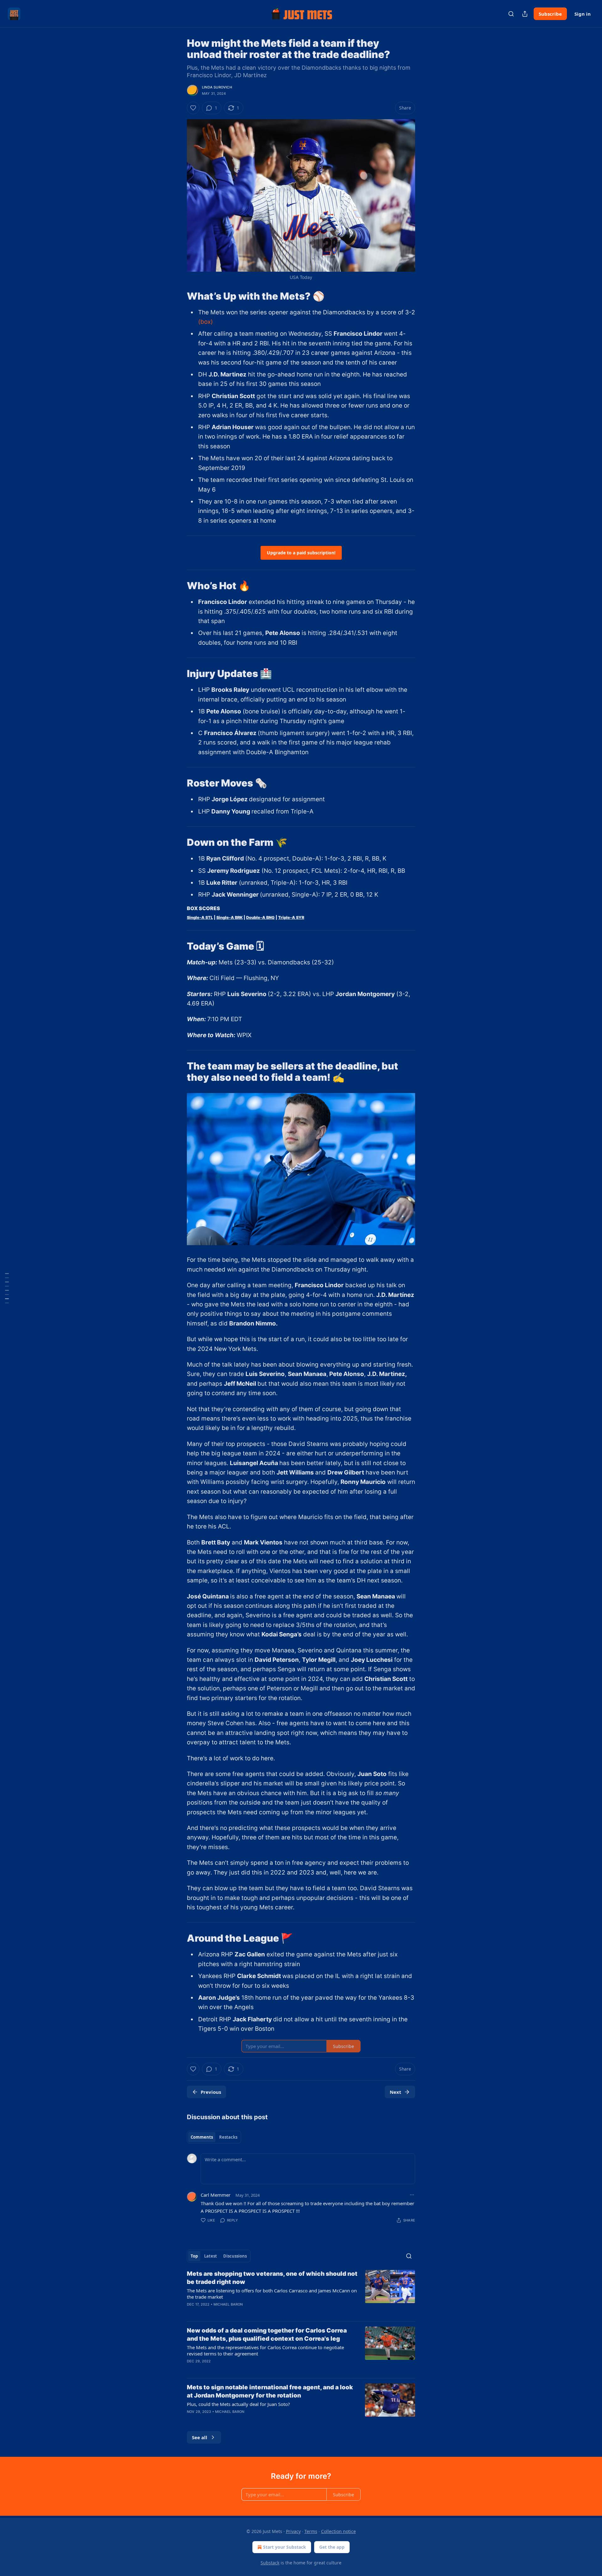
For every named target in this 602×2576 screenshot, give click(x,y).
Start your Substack (285, 2547)
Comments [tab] (202, 2137)
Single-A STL (200, 917)
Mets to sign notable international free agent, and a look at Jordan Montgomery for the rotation (270, 2391)
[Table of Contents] (7, 1288)
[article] (301, 2293)
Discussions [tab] (235, 2256)
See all (200, 2437)
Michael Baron (228, 2304)
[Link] (178, 296)
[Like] (193, 108)
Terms (311, 2531)
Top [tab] (194, 2256)
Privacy (293, 2531)
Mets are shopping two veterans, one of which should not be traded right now (272, 2278)
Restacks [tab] (228, 2137)
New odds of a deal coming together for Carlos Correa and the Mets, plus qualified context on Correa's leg (267, 2335)
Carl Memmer (216, 2195)
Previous (211, 2092)
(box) (206, 322)
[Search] (511, 14)
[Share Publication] (525, 14)
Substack (270, 2563)
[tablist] (214, 2137)
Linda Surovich (217, 87)
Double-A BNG (260, 917)
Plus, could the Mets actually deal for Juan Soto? (238, 2404)
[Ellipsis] (412, 2195)
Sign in (583, 14)
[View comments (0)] (247, 2369)
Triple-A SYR (291, 917)
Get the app (332, 2547)
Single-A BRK (230, 917)
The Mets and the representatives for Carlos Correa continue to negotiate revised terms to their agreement (265, 2350)
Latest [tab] (211, 2256)
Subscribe (550, 14)
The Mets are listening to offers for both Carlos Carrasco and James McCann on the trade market (272, 2294)
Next (396, 2092)
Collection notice (338, 2531)
